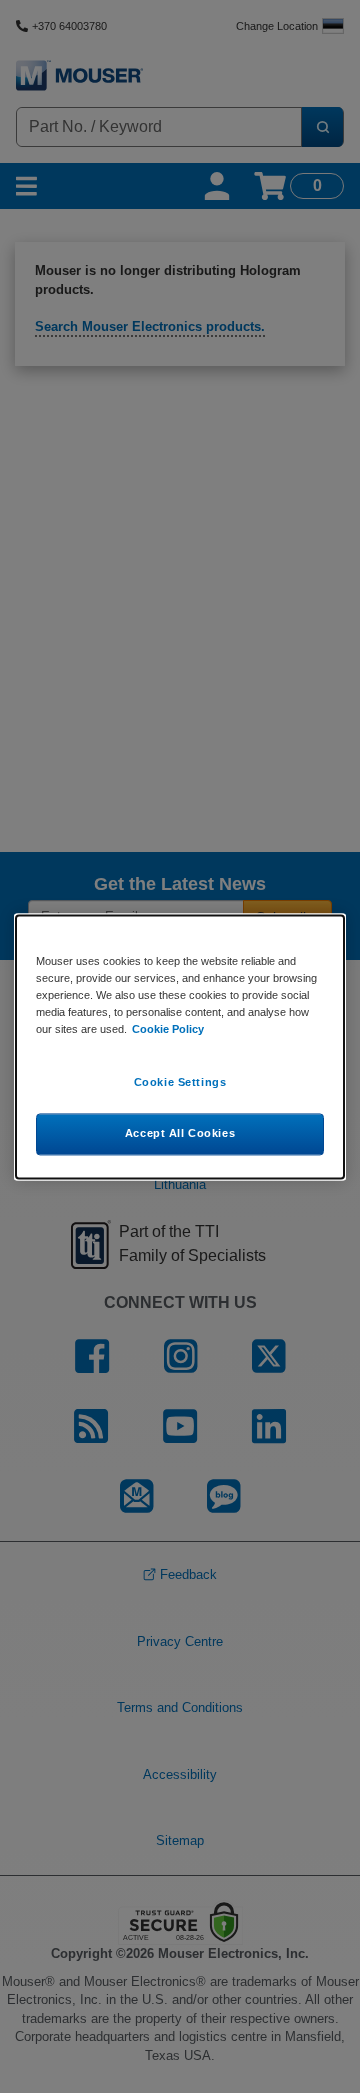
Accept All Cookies (180, 1133)
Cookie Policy (168, 1029)
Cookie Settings (180, 1082)
